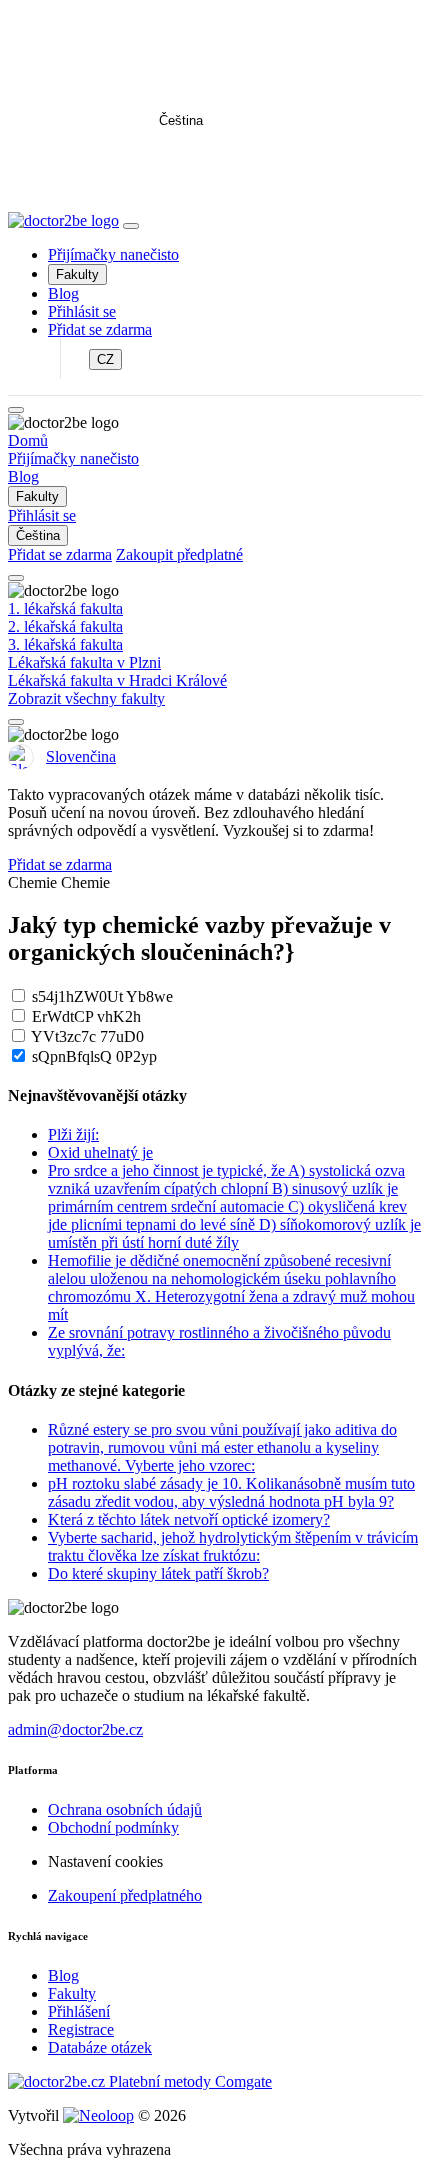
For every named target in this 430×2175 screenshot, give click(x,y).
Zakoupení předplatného (125, 1895)
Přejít (215, 167)
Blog (63, 293)
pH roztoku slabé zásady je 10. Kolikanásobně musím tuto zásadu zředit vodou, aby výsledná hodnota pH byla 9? (231, 1492)
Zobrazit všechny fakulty (86, 698)
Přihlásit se (82, 311)
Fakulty (77, 274)
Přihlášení (79, 2011)
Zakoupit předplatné (179, 554)
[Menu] (131, 226)
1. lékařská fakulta (65, 608)
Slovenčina (81, 756)
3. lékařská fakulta (65, 644)
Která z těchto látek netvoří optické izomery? (189, 1519)
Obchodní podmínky (113, 1827)
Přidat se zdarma (100, 329)
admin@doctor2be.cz (75, 1729)
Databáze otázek (100, 2047)
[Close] (16, 410)
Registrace (81, 2029)
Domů (28, 440)
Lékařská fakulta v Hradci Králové (117, 680)
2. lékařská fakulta (65, 626)
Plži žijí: (73, 1134)
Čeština (181, 120)
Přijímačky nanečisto (113, 254)
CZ (105, 359)
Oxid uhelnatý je (100, 1152)
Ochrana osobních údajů (125, 1809)
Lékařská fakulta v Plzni (84, 662)
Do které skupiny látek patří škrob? (158, 1573)
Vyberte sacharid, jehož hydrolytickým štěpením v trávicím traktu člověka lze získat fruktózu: (233, 1546)
